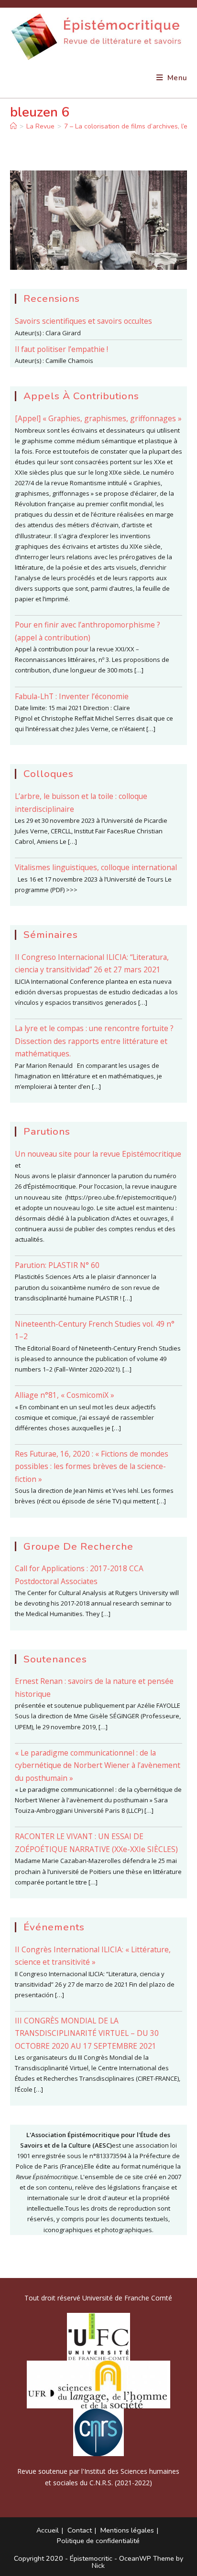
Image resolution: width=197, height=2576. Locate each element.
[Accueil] (13, 126)
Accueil (48, 2530)
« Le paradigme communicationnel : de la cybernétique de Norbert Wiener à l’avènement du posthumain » (98, 1765)
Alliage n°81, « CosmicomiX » (65, 1395)
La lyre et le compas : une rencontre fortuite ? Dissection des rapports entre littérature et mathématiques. (94, 1041)
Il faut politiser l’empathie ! (61, 349)
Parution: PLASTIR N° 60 (57, 1265)
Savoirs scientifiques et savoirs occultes (83, 321)
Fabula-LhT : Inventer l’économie (72, 696)
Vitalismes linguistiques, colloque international (96, 867)
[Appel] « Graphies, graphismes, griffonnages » (98, 418)
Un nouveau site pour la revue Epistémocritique (98, 1154)
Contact (80, 2530)
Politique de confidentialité (98, 2541)
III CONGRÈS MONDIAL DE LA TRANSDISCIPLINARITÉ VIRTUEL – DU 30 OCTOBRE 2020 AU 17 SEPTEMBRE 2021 (87, 2033)
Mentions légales (127, 2530)
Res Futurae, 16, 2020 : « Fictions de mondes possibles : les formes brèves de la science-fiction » (92, 1466)
